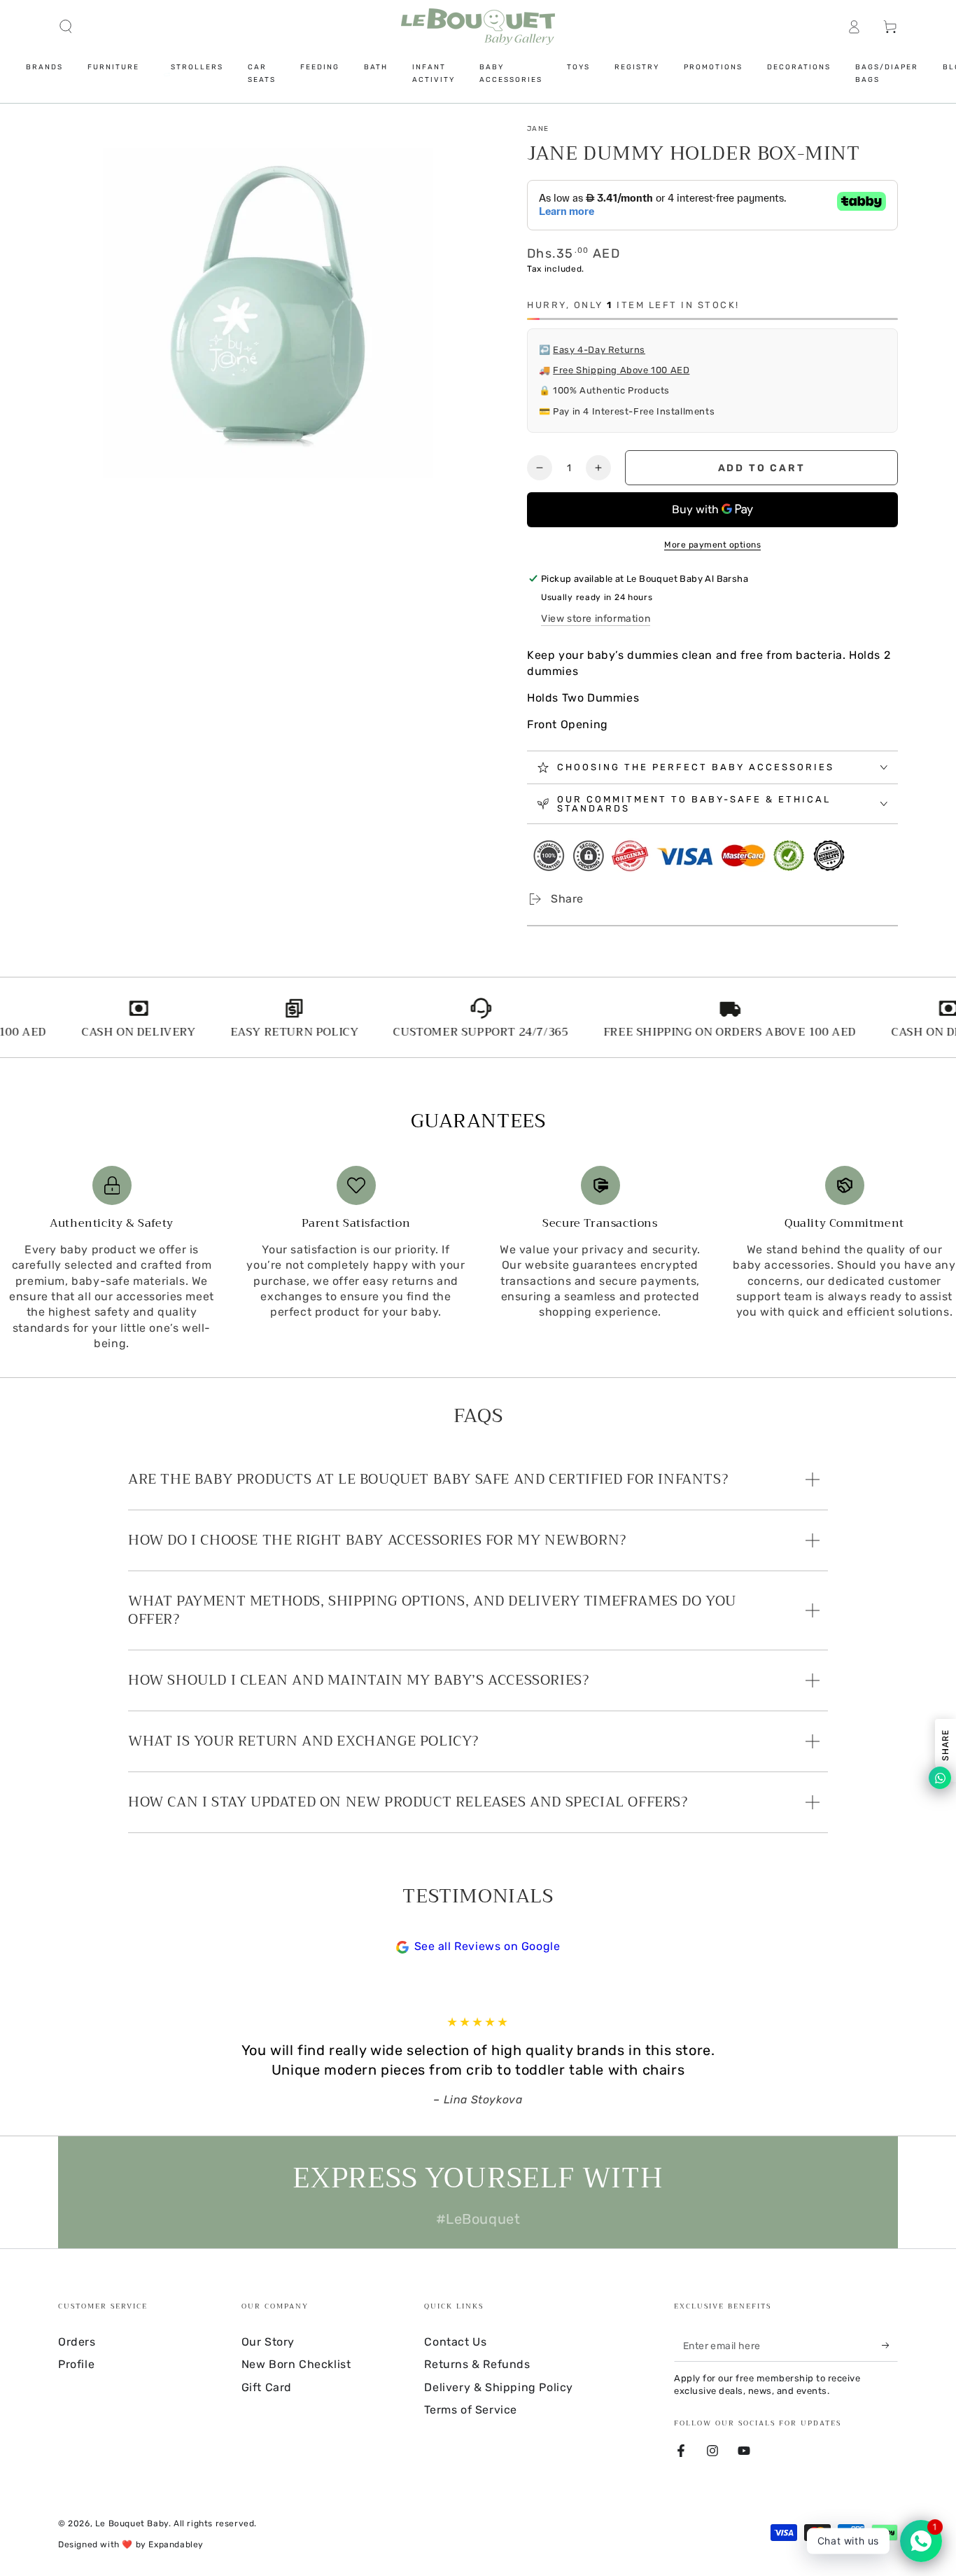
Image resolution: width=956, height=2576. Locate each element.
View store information (596, 619)
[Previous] (132, 2061)
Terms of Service (471, 2410)
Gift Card (267, 2387)
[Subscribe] (890, 2346)
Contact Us (455, 2342)
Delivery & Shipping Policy (499, 2387)
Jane (538, 129)
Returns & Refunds (477, 2364)
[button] (66, 27)
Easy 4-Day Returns (599, 350)
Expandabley (176, 2544)
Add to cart (762, 468)
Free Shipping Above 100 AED (621, 370)
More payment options (712, 545)
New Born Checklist (296, 2364)
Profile (76, 2364)
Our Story (268, 2342)
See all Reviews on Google (487, 1946)
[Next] (824, 2061)
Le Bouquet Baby (132, 2523)
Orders (77, 2342)
